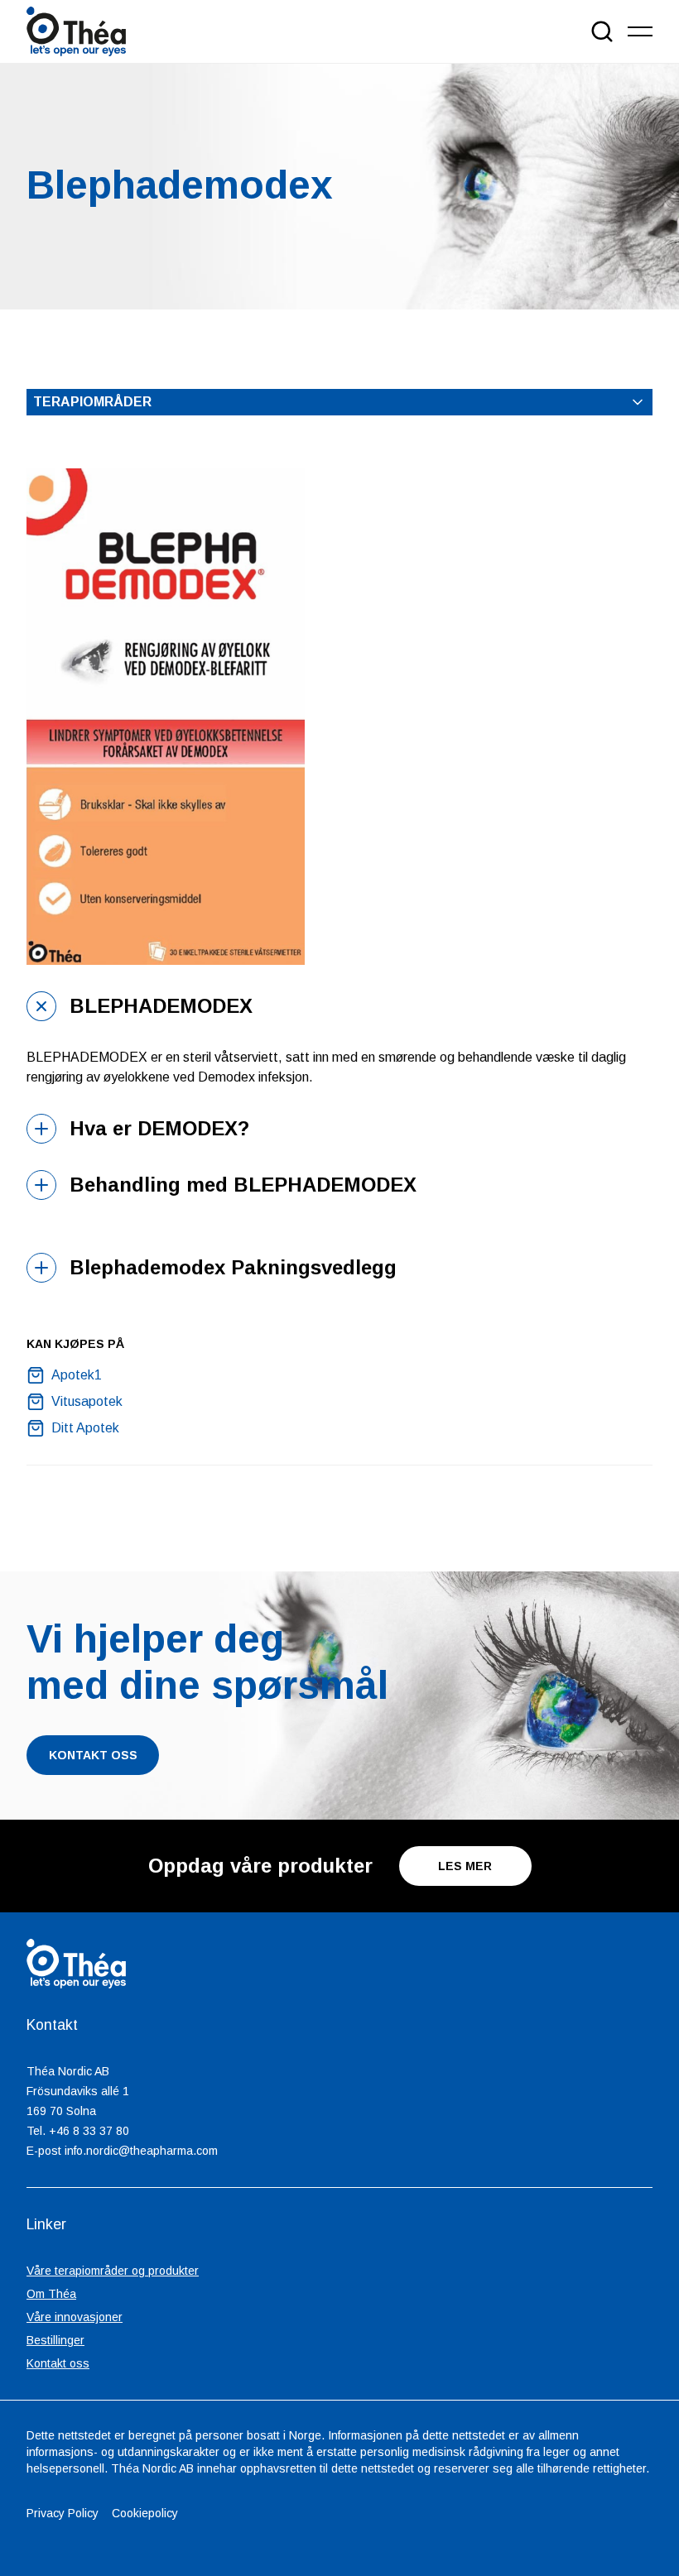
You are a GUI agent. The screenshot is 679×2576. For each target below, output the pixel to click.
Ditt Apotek (85, 1428)
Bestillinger (55, 2340)
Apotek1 (77, 1375)
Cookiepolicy (145, 2513)
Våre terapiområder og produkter (113, 2271)
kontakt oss (93, 1755)
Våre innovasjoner (75, 2317)
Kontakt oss (58, 2363)
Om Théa (51, 2294)
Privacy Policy (63, 2513)
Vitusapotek (87, 1401)
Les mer (465, 1866)
